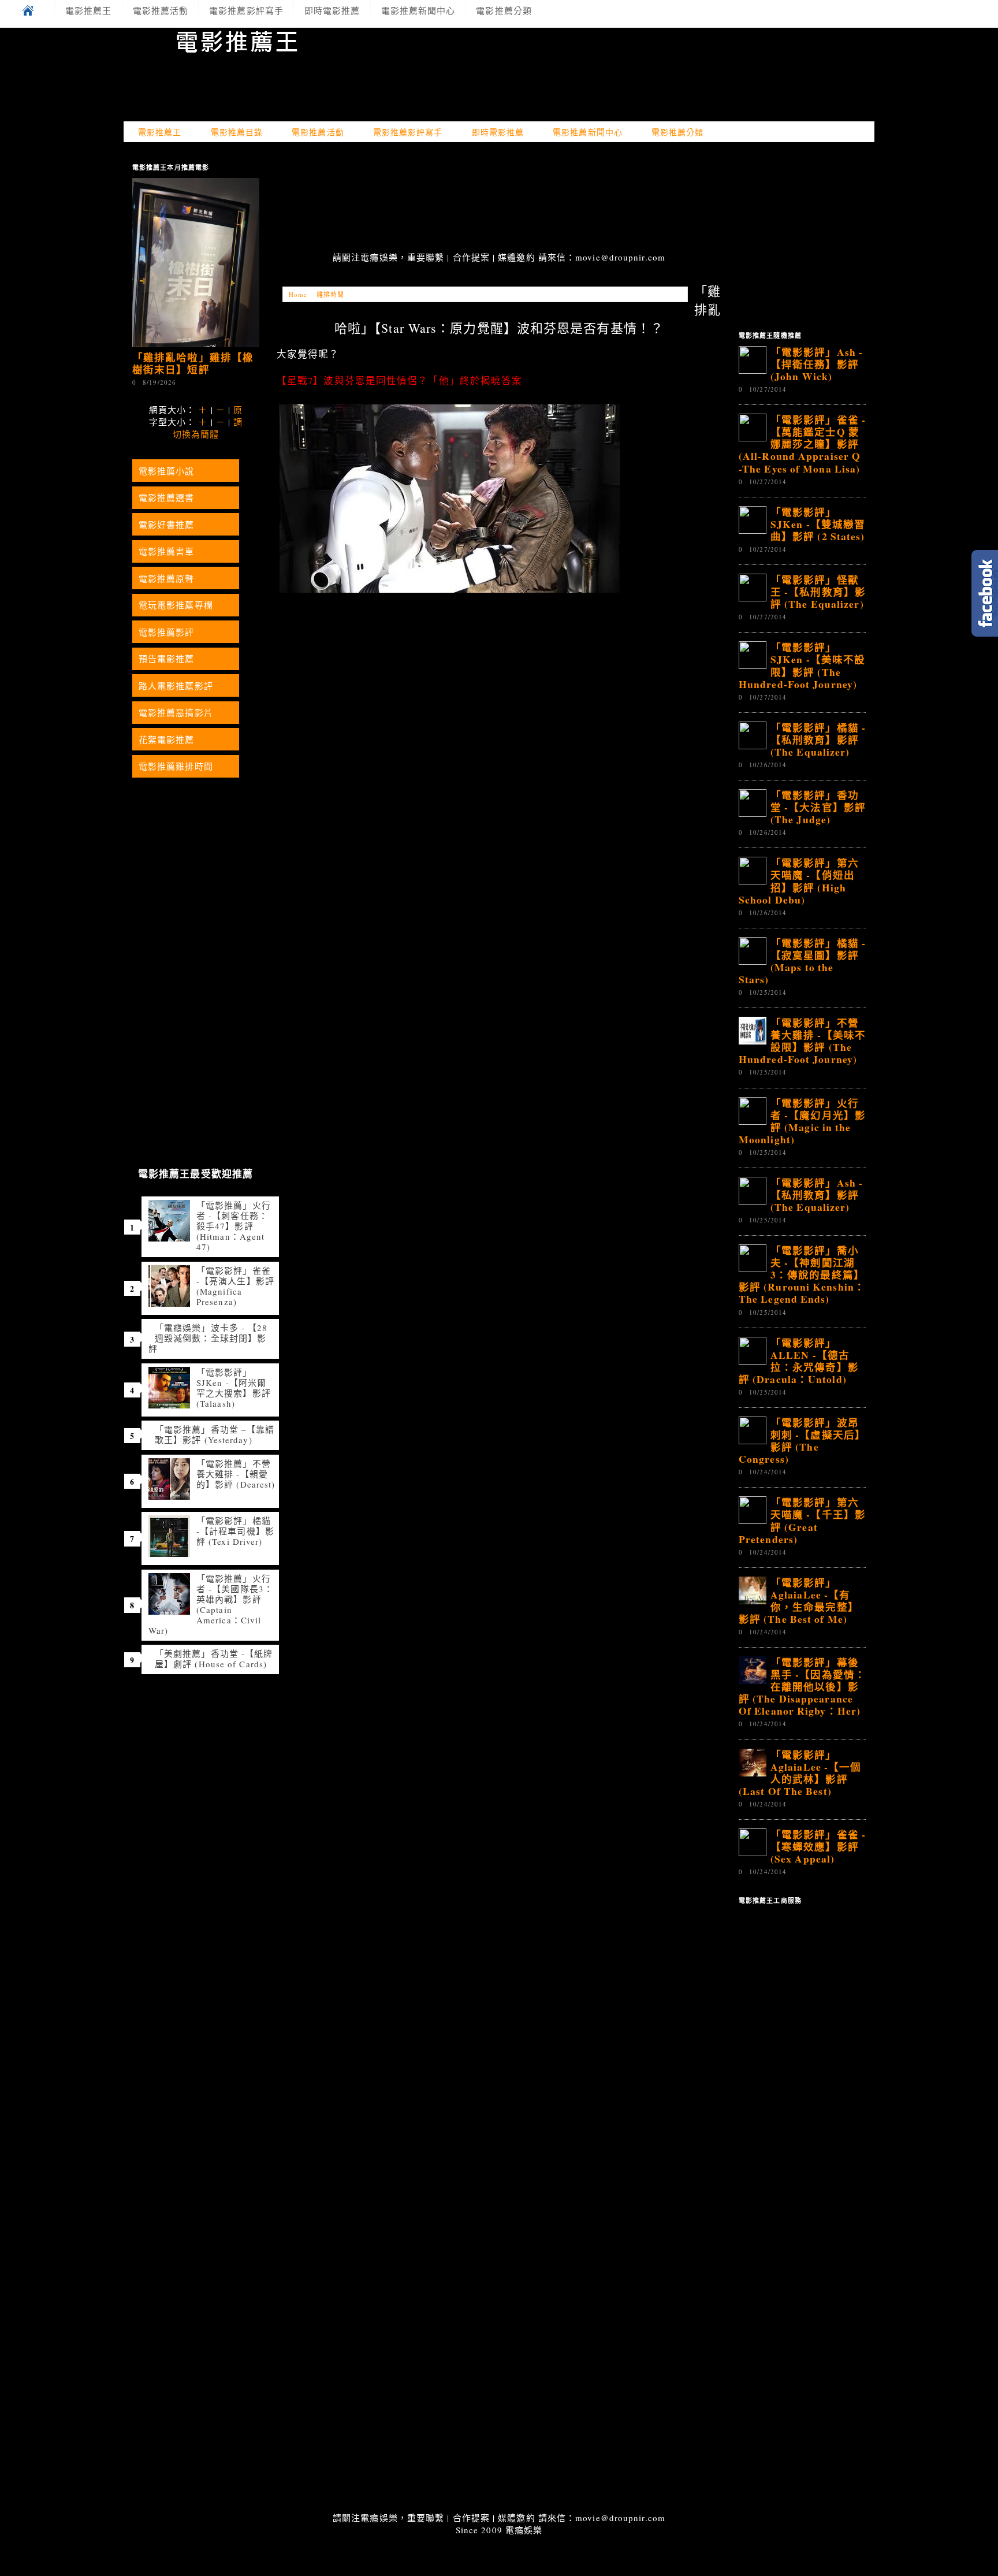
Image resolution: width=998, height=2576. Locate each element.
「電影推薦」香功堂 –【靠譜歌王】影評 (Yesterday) (215, 1434)
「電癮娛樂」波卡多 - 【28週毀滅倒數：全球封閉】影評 (208, 1338)
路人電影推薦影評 (176, 686)
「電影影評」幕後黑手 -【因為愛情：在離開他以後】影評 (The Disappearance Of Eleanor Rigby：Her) (802, 1686)
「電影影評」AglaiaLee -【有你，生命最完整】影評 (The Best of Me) (799, 1601)
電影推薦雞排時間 (176, 766)
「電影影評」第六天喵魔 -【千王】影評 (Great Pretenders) (802, 1520)
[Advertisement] (499, 198)
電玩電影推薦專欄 (176, 605)
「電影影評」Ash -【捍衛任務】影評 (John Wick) (817, 364)
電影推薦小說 (167, 471)
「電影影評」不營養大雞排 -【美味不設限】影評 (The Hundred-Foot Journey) (802, 1041)
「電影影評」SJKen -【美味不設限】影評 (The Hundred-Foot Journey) (802, 665)
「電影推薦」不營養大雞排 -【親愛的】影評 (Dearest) (236, 1474)
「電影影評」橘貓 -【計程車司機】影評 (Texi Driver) (235, 1531)
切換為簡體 (196, 434)
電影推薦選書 (167, 497)
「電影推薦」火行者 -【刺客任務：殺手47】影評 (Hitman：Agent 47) (234, 1226)
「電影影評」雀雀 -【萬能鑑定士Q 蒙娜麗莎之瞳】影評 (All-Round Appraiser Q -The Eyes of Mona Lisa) (802, 444)
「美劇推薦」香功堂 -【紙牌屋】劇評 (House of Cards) (214, 1659)
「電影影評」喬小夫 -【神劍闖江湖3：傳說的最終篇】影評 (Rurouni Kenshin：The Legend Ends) (802, 1274)
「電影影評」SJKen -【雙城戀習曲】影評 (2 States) (818, 524)
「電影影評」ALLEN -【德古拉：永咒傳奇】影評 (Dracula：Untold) (799, 1361)
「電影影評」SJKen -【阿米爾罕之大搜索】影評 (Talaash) (234, 1388)
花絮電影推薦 (167, 739)
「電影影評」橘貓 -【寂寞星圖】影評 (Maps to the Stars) (802, 961)
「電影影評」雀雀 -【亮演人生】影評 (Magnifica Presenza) (235, 1286)
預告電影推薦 (167, 659)
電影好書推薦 (167, 525)
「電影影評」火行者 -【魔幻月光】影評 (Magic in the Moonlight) (802, 1121)
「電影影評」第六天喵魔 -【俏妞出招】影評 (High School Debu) (799, 881)
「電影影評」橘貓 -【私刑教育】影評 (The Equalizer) (818, 739)
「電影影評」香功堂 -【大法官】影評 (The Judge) (818, 807)
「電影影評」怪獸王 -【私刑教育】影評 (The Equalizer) (818, 592)
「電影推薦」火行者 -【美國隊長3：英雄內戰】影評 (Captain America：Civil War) (211, 1604)
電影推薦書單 (167, 551)
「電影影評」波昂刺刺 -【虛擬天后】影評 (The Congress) (802, 1441)
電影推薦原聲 (167, 578)
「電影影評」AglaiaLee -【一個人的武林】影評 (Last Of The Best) (800, 1773)
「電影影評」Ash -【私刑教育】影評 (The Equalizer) (817, 1195)
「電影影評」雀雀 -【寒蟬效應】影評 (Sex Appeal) (818, 1846)
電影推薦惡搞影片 (176, 712)
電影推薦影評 (167, 632)
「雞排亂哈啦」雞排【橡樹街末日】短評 (193, 363)
